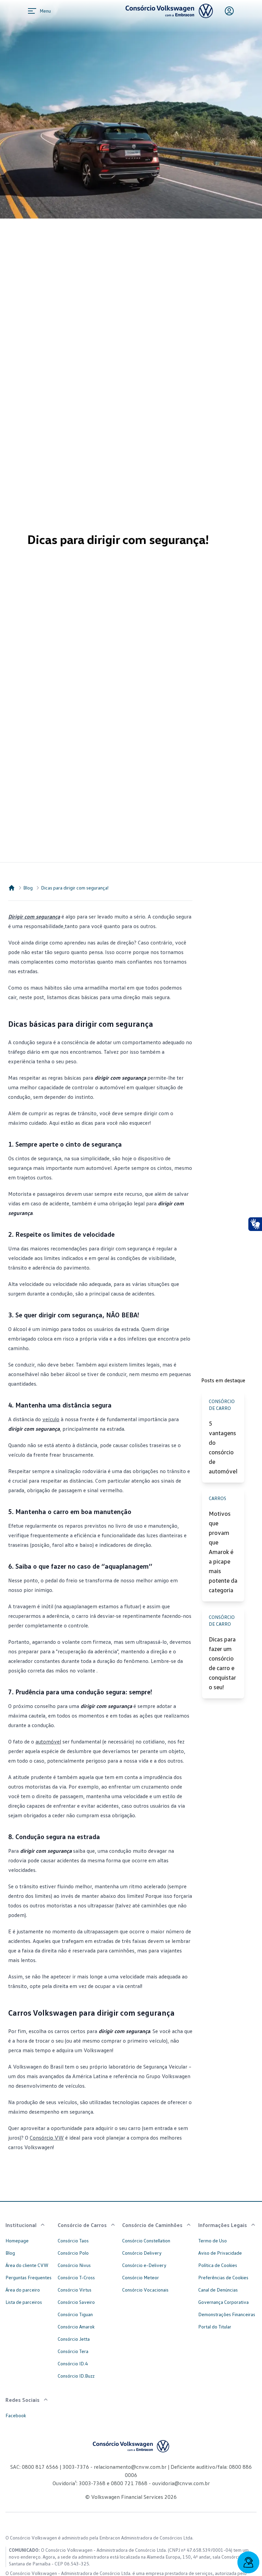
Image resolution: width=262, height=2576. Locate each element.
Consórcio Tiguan (75, 2314)
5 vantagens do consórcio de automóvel (223, 1447)
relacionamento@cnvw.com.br (130, 2467)
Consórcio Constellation (146, 2241)
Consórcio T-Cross (76, 2277)
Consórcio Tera (73, 2351)
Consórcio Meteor (141, 2277)
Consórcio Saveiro (76, 2302)
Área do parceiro (23, 2290)
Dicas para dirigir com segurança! (75, 888)
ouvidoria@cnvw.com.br (180, 2483)
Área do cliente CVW (27, 2265)
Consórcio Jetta (74, 2339)
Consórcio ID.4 (73, 2363)
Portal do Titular (215, 2327)
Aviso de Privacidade (220, 2253)
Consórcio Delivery (142, 2253)
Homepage (17, 2241)
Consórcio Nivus (74, 2265)
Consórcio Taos (73, 2241)
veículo (51, 1419)
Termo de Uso (213, 2241)
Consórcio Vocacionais (145, 2290)
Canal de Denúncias (218, 2290)
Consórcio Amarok (76, 2327)
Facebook (16, 2415)
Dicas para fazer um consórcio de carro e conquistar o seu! (222, 1663)
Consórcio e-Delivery (144, 2265)
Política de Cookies (218, 2265)
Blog (28, 888)
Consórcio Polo (73, 2253)
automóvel (48, 1741)
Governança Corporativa (223, 2302)
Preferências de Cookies (223, 2277)
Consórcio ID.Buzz (76, 2376)
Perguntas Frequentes (28, 2277)
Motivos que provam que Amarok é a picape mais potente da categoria (223, 1552)
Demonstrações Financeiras (227, 2314)
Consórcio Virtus (75, 2290)
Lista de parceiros (24, 2302)
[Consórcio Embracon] (12, 888)
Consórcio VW (47, 2138)
